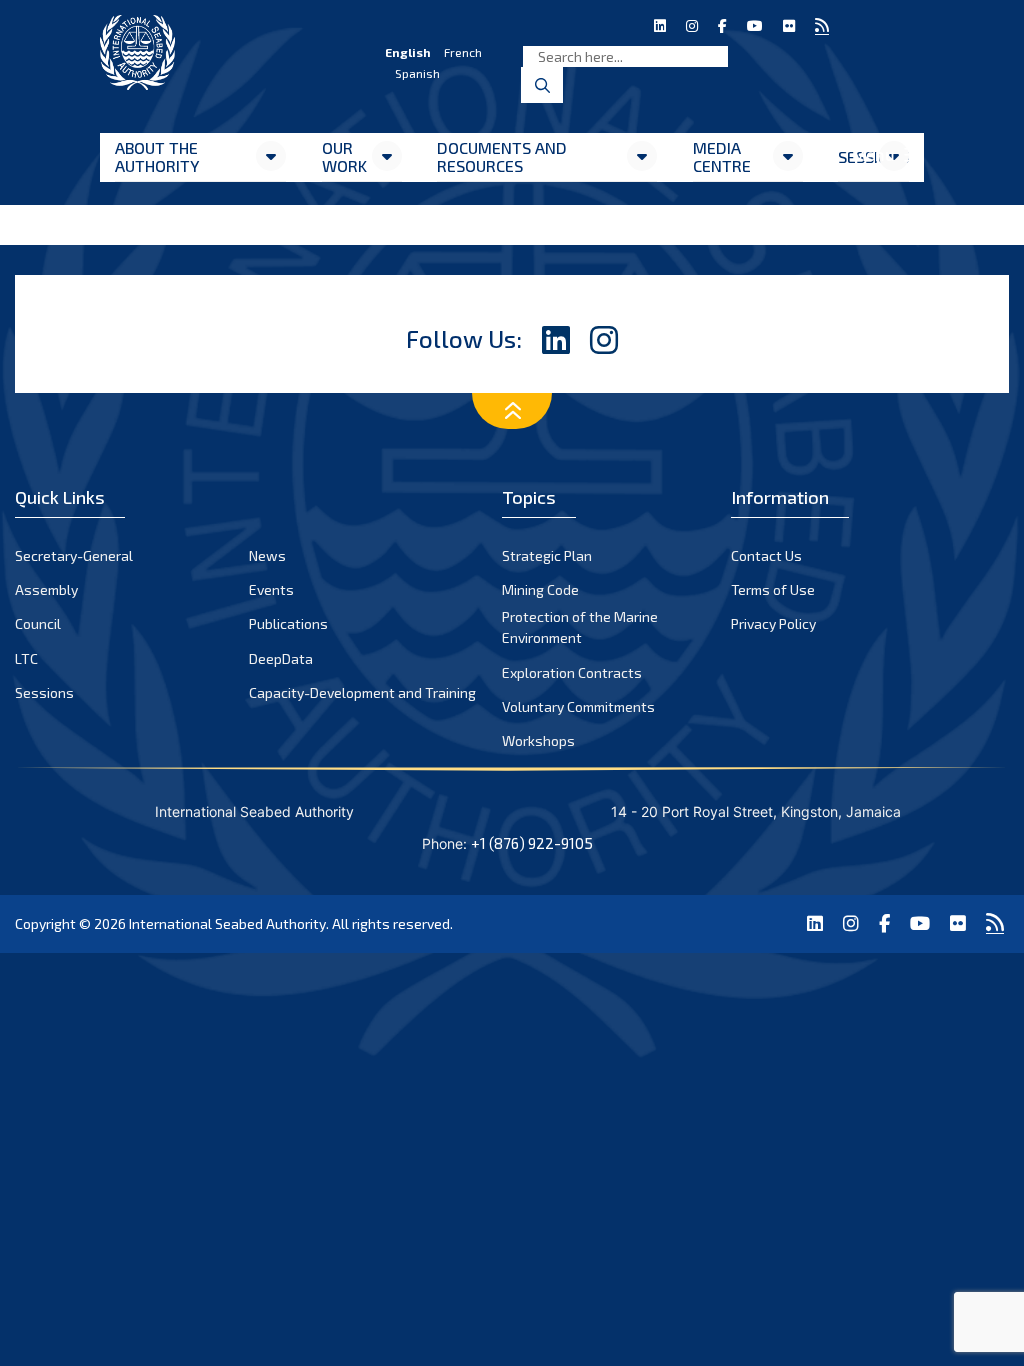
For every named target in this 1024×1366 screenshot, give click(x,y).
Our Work (344, 156)
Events (271, 589)
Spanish (417, 73)
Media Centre (722, 156)
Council (38, 623)
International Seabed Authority (227, 923)
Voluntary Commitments (578, 706)
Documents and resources (502, 156)
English (408, 52)
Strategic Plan (547, 555)
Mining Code (540, 589)
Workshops (538, 740)
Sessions (44, 692)
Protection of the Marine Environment (580, 627)
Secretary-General (74, 555)
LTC (26, 658)
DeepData (281, 658)
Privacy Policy (773, 623)
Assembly (46, 589)
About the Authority (157, 156)
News (267, 555)
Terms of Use (773, 589)
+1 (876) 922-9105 (532, 843)
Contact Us (766, 555)
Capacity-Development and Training (362, 692)
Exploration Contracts (572, 672)
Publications (288, 623)
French (463, 52)
